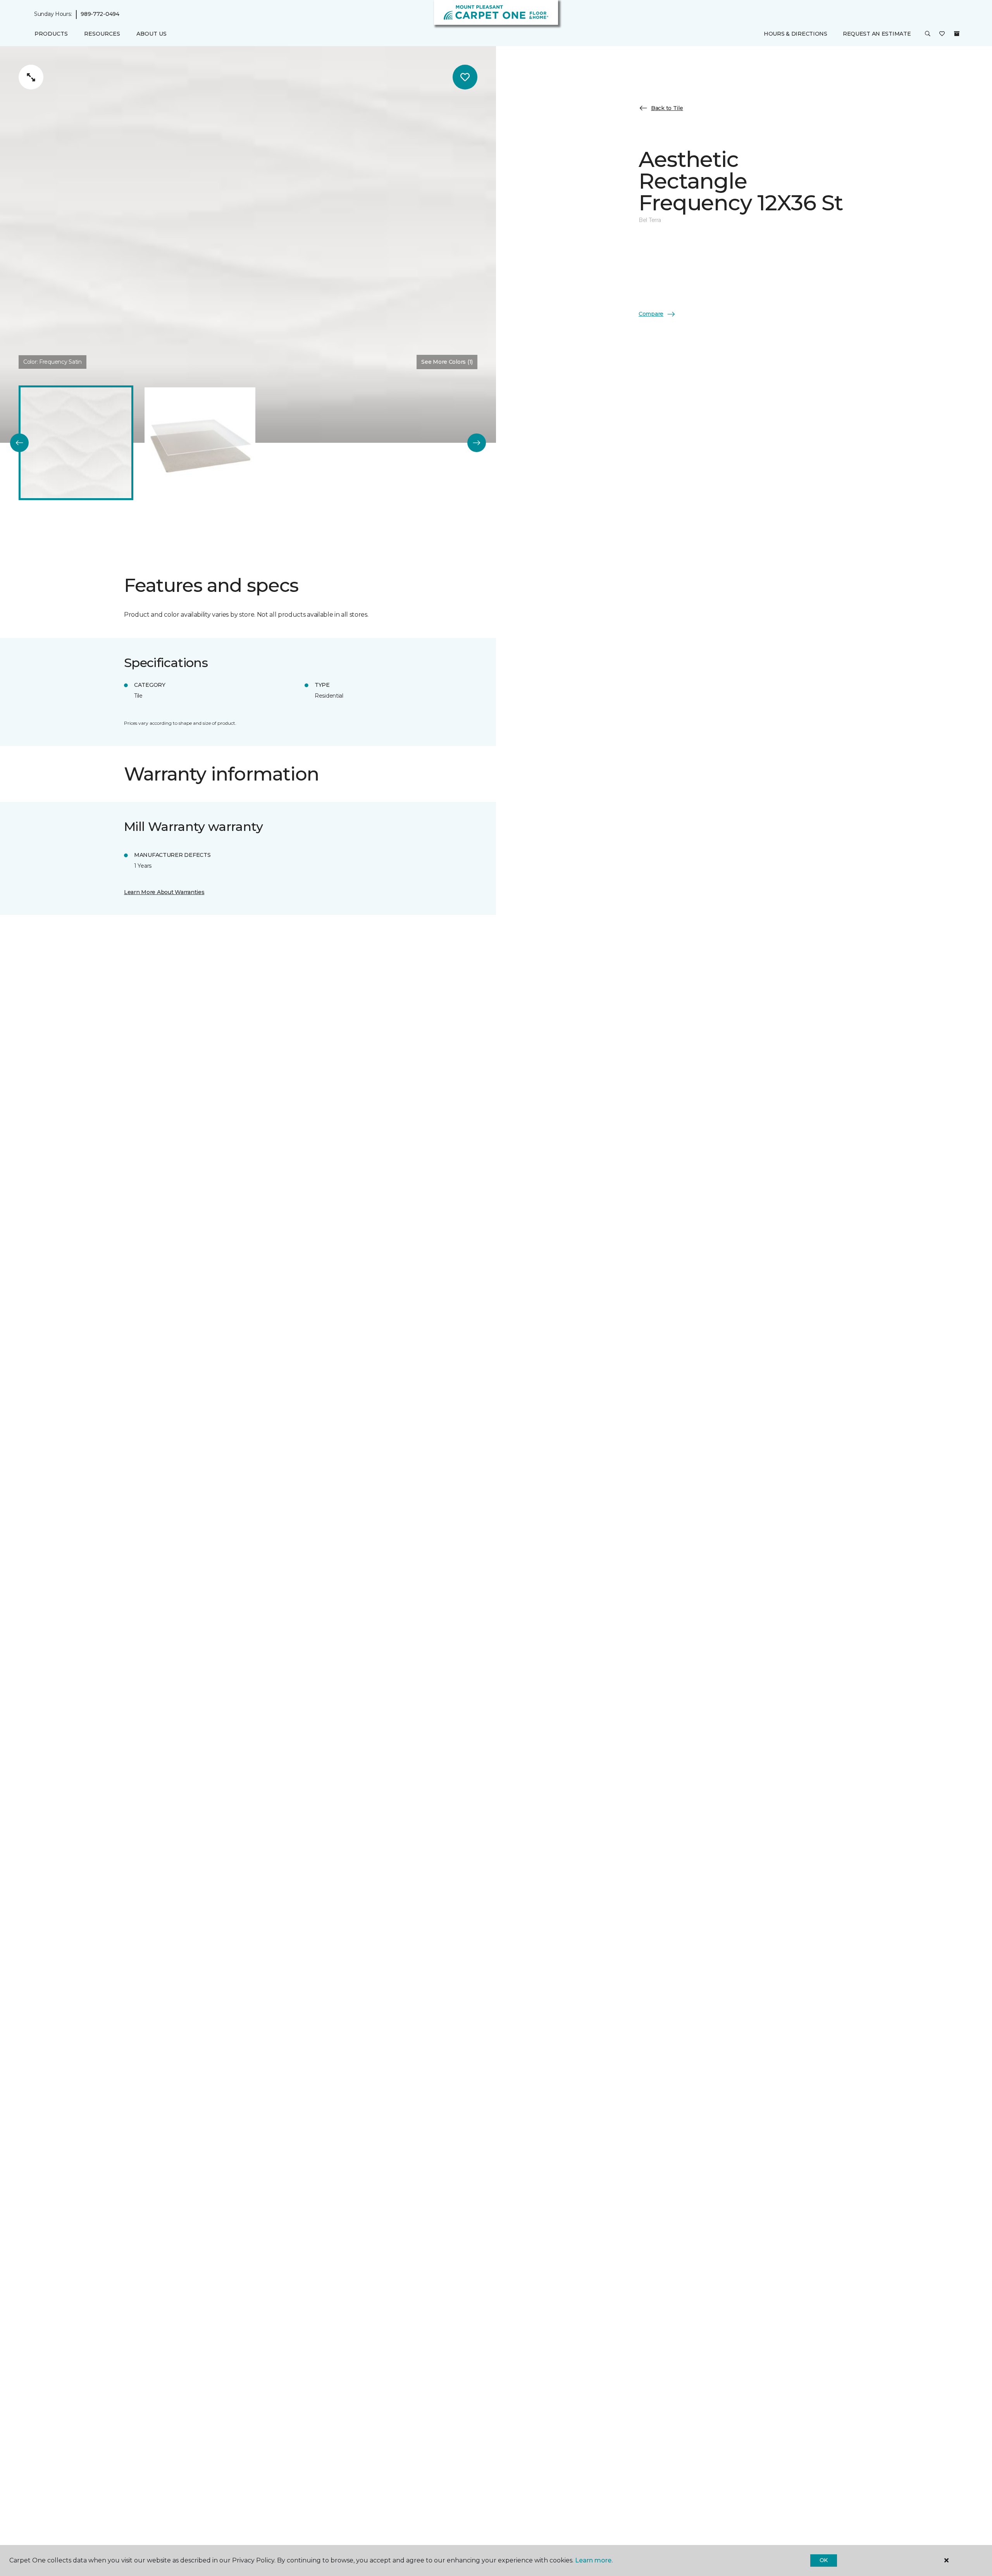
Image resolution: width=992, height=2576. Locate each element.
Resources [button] (102, 34)
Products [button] (51, 34)
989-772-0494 (100, 14)
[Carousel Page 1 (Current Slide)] (76, 443)
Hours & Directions (796, 34)
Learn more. (594, 2560)
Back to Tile (667, 108)
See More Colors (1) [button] (447, 362)
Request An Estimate (877, 34)
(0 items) (957, 34)
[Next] (477, 443)
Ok (824, 2560)
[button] (928, 34)
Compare (651, 314)
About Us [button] (152, 34)
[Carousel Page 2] (200, 443)
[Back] (19, 443)
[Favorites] (942, 34)
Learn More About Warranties (164, 892)
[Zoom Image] (31, 77)
